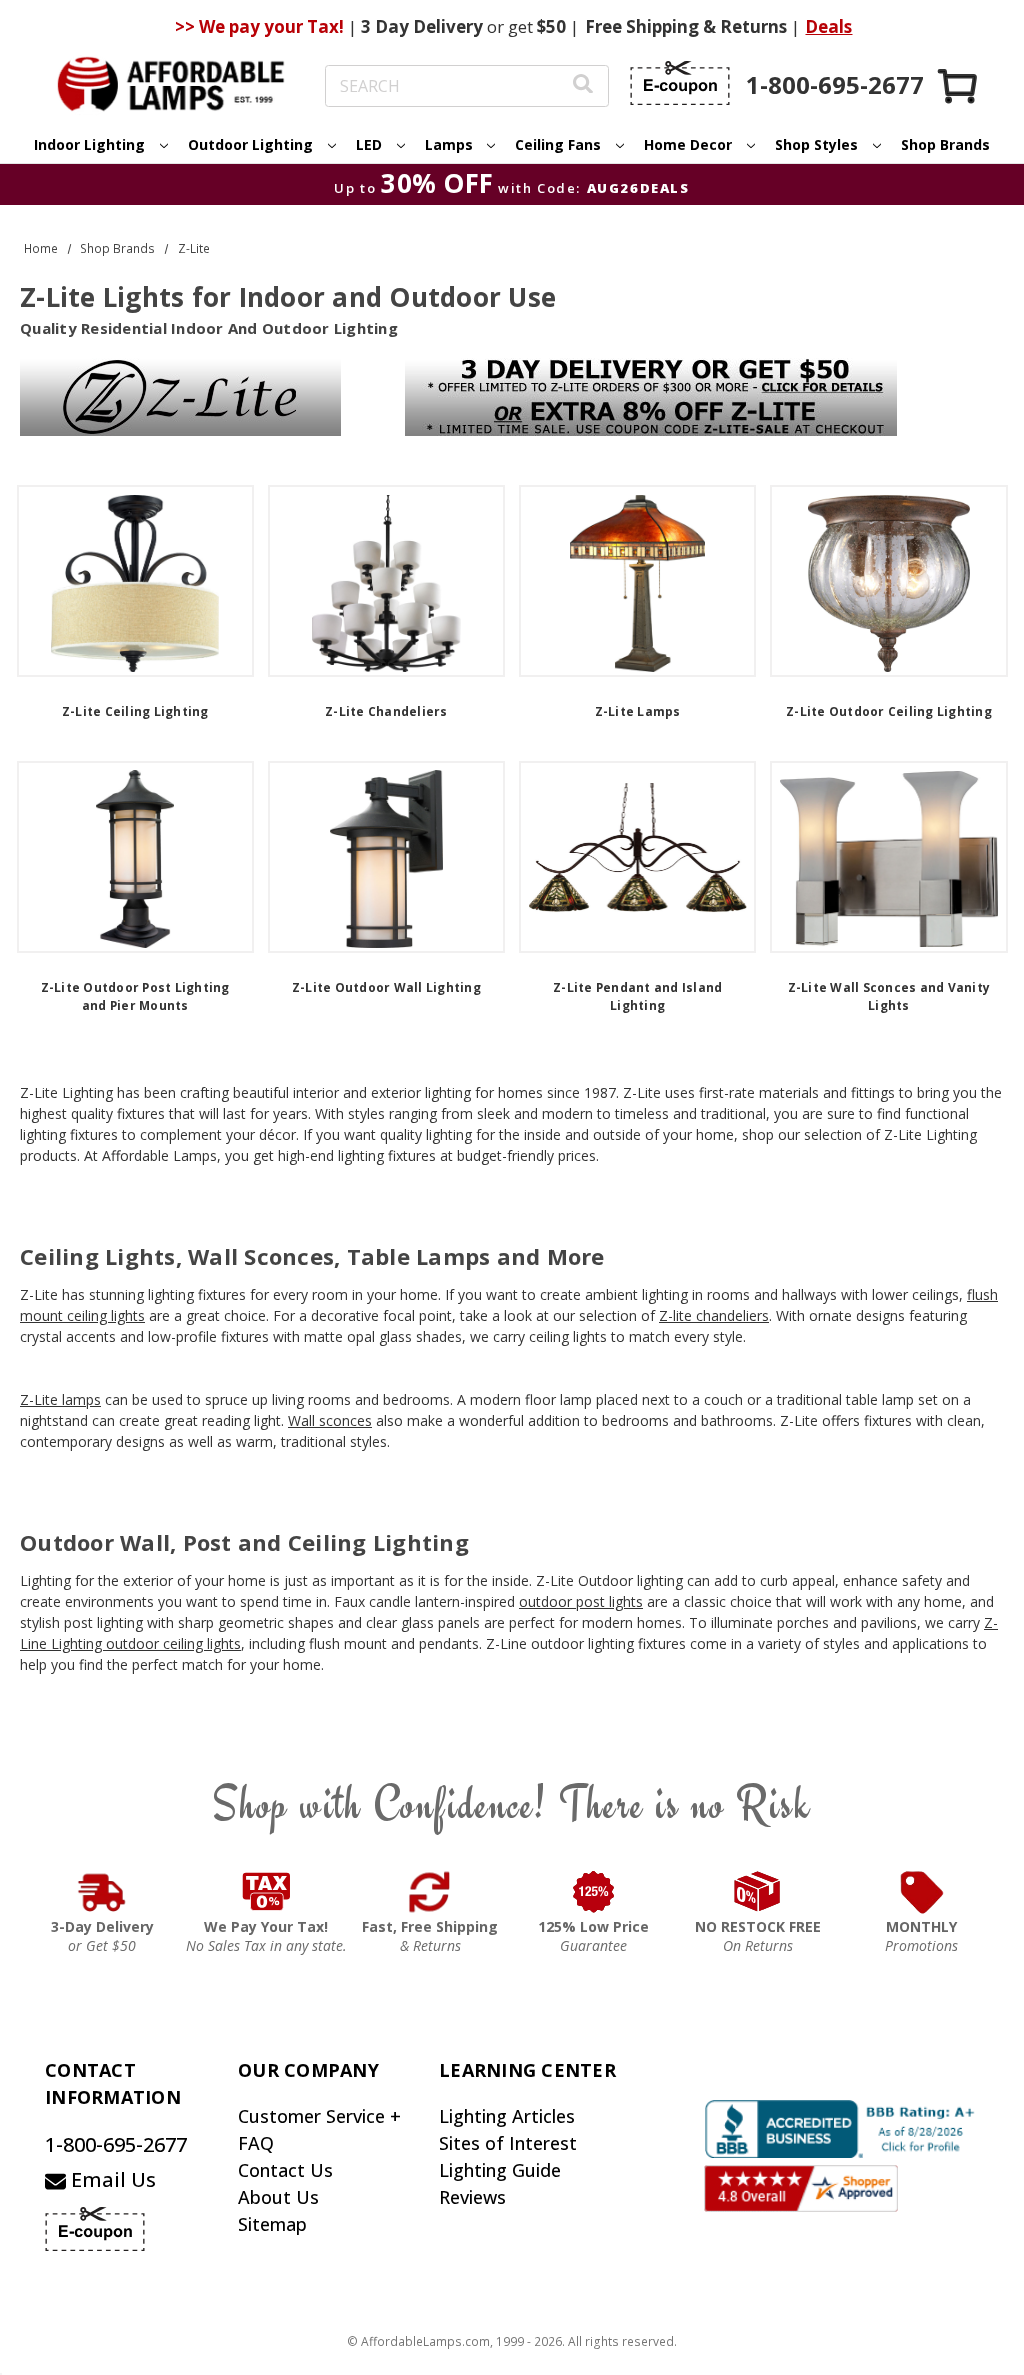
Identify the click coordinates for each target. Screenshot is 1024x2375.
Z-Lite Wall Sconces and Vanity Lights (889, 996)
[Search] (583, 86)
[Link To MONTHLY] (922, 1892)
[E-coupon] (680, 83)
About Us (278, 2197)
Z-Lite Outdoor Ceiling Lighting (889, 711)
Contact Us (285, 2170)
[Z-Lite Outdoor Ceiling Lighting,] (888, 581)
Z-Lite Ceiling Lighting (135, 711)
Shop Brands (945, 144)
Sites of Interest (508, 2143)
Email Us (111, 2179)
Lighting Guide (500, 2170)
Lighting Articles (507, 2116)
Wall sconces (330, 1420)
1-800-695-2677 (116, 2144)
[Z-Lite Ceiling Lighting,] (135, 581)
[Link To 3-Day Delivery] (102, 1892)
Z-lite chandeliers (714, 1315)
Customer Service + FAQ (319, 2129)
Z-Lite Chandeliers (386, 711)
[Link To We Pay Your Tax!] (266, 1892)
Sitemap (272, 2224)
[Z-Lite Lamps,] (637, 581)
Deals (828, 26)
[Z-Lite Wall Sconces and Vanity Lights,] (888, 857)
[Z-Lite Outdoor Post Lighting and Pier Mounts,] (135, 857)
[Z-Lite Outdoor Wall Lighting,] (386, 857)
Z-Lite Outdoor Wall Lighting (386, 987)
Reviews (472, 2197)
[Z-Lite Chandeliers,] (386, 581)
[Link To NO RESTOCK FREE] (758, 1892)
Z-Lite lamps (60, 1399)
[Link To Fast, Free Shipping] (430, 1892)
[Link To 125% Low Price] (594, 1892)
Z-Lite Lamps (638, 711)
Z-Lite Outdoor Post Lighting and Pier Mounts (135, 996)
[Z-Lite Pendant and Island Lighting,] (637, 857)
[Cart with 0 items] (959, 85)
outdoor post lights (581, 1601)
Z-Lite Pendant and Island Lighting (637, 996)
